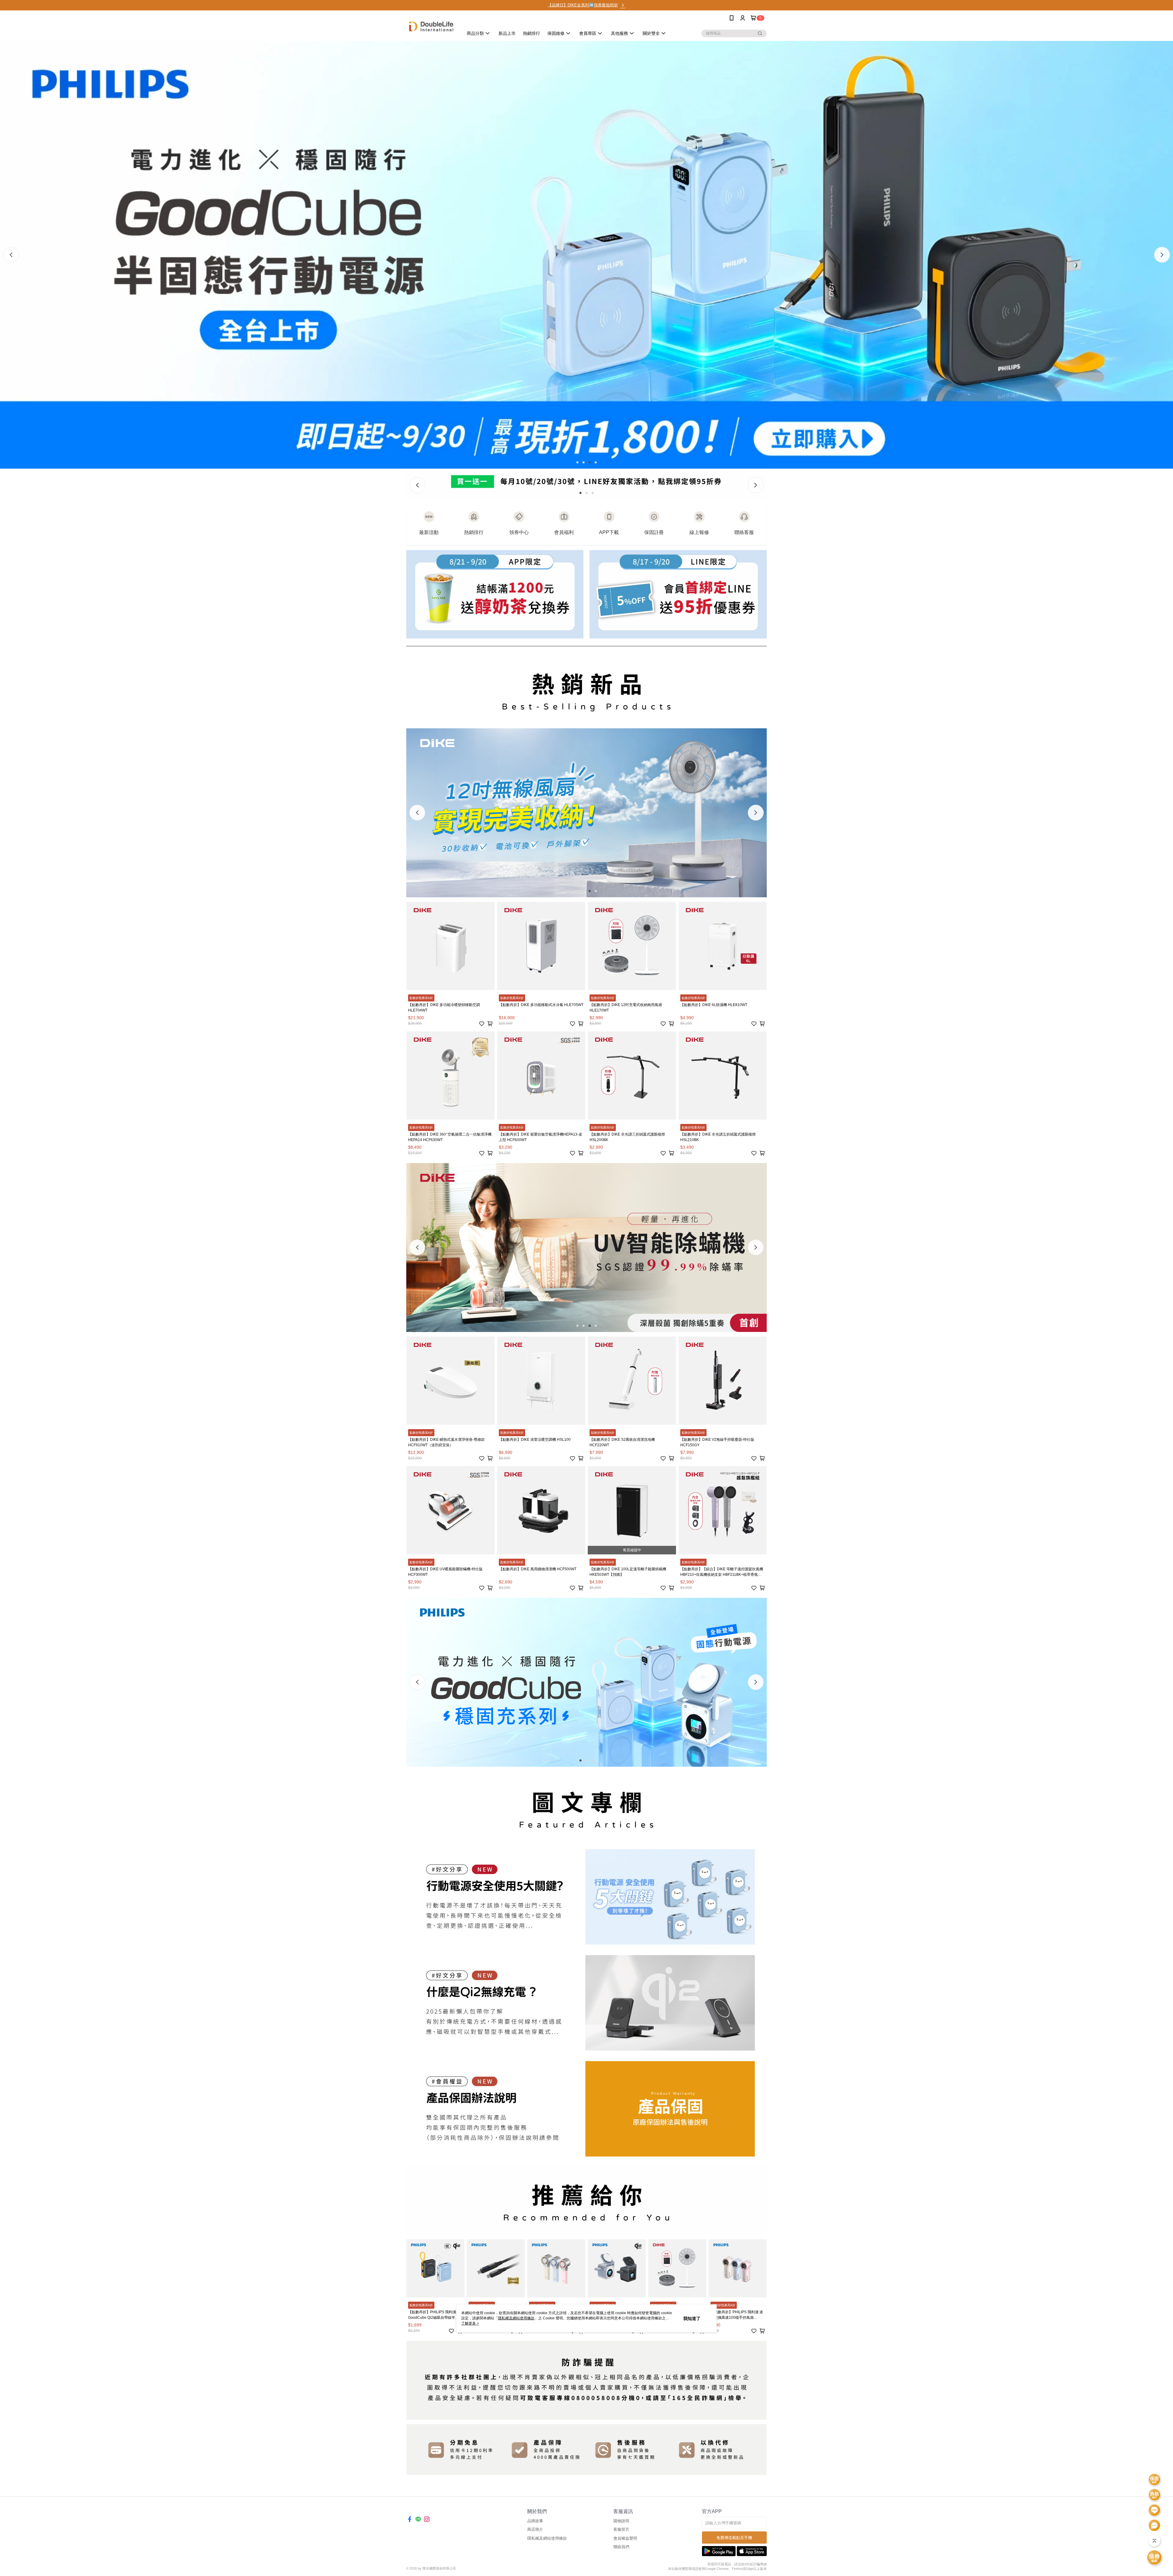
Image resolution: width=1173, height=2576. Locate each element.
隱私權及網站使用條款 (547, 2538)
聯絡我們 (621, 2547)
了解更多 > (470, 2323)
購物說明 (621, 2521)
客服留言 (621, 2529)
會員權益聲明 (625, 2538)
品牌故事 (535, 2521)
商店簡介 (535, 2529)
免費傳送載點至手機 (734, 2538)
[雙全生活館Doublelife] (431, 26)
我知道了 (692, 2318)
